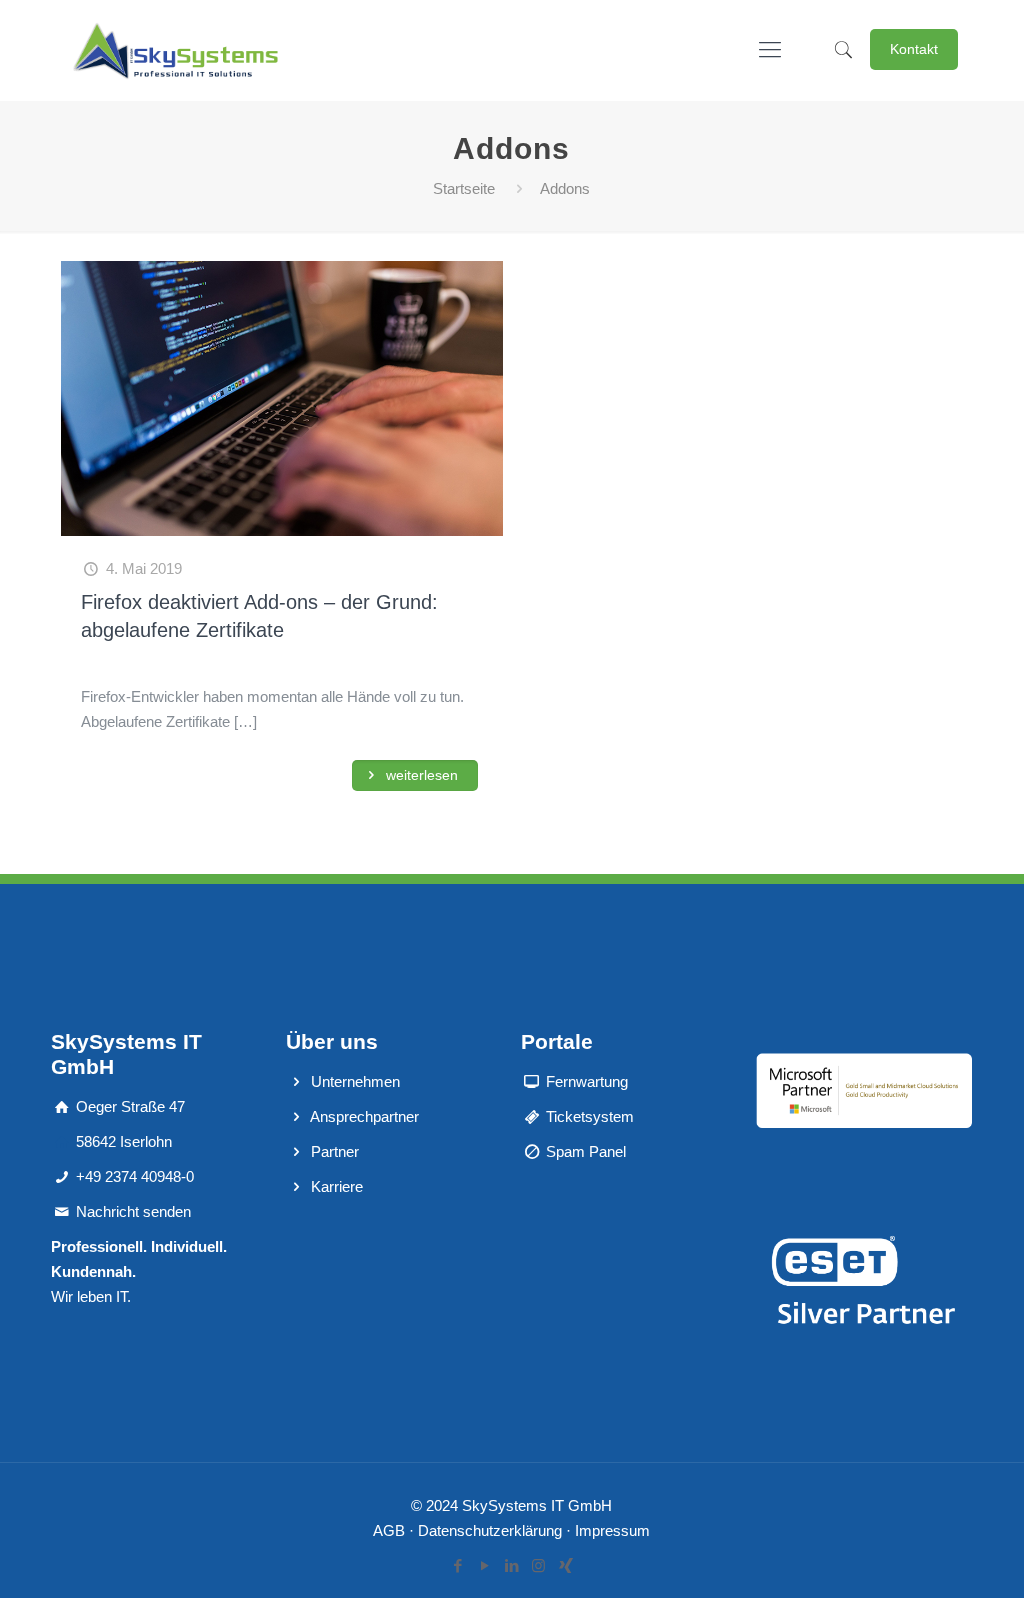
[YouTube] (484, 1565)
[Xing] (565, 1565)
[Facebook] (457, 1565)
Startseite (464, 188)
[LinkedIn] (511, 1565)
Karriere (337, 1186)
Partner (335, 1151)
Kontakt (914, 49)
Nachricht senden (133, 1211)
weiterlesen (420, 775)
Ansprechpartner (364, 1116)
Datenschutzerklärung (490, 1530)
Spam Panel (586, 1151)
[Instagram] (538, 1565)
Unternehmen (355, 1081)
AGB (389, 1530)
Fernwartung (587, 1081)
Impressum (612, 1530)
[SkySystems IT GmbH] (175, 50)
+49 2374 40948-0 (135, 1176)
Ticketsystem (590, 1116)
